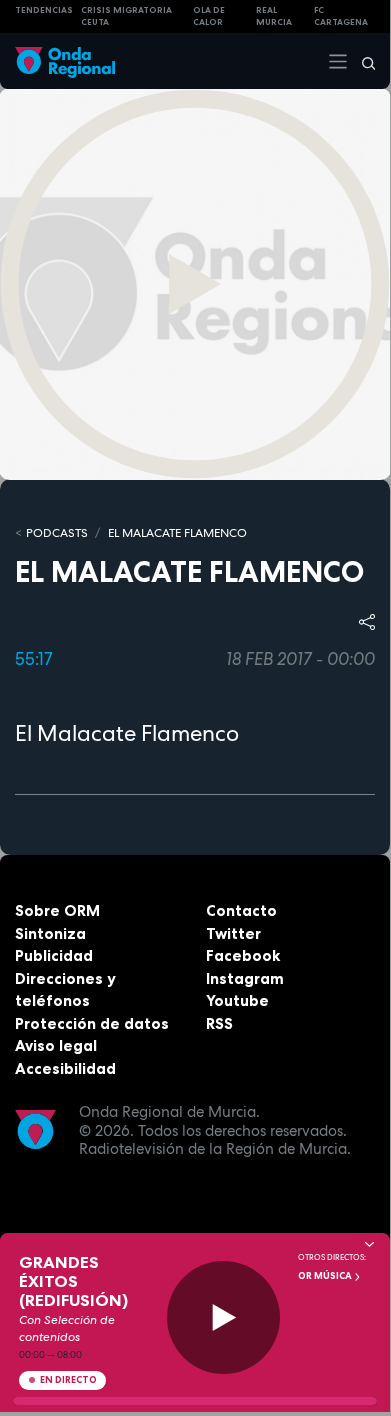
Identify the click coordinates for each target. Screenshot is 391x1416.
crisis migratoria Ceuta (126, 16)
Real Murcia (274, 16)
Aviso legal (56, 1045)
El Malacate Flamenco (177, 533)
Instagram (245, 978)
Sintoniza (50, 933)
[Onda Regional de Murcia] (65, 60)
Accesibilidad (65, 1068)
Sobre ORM (57, 910)
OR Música (326, 1276)
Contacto (241, 910)
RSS (219, 1023)
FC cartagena (341, 16)
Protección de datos (92, 1023)
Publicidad (54, 955)
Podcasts (57, 533)
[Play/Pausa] (223, 1317)
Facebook (243, 955)
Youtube (237, 1000)
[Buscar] (362, 61)
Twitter (233, 933)
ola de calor (209, 16)
